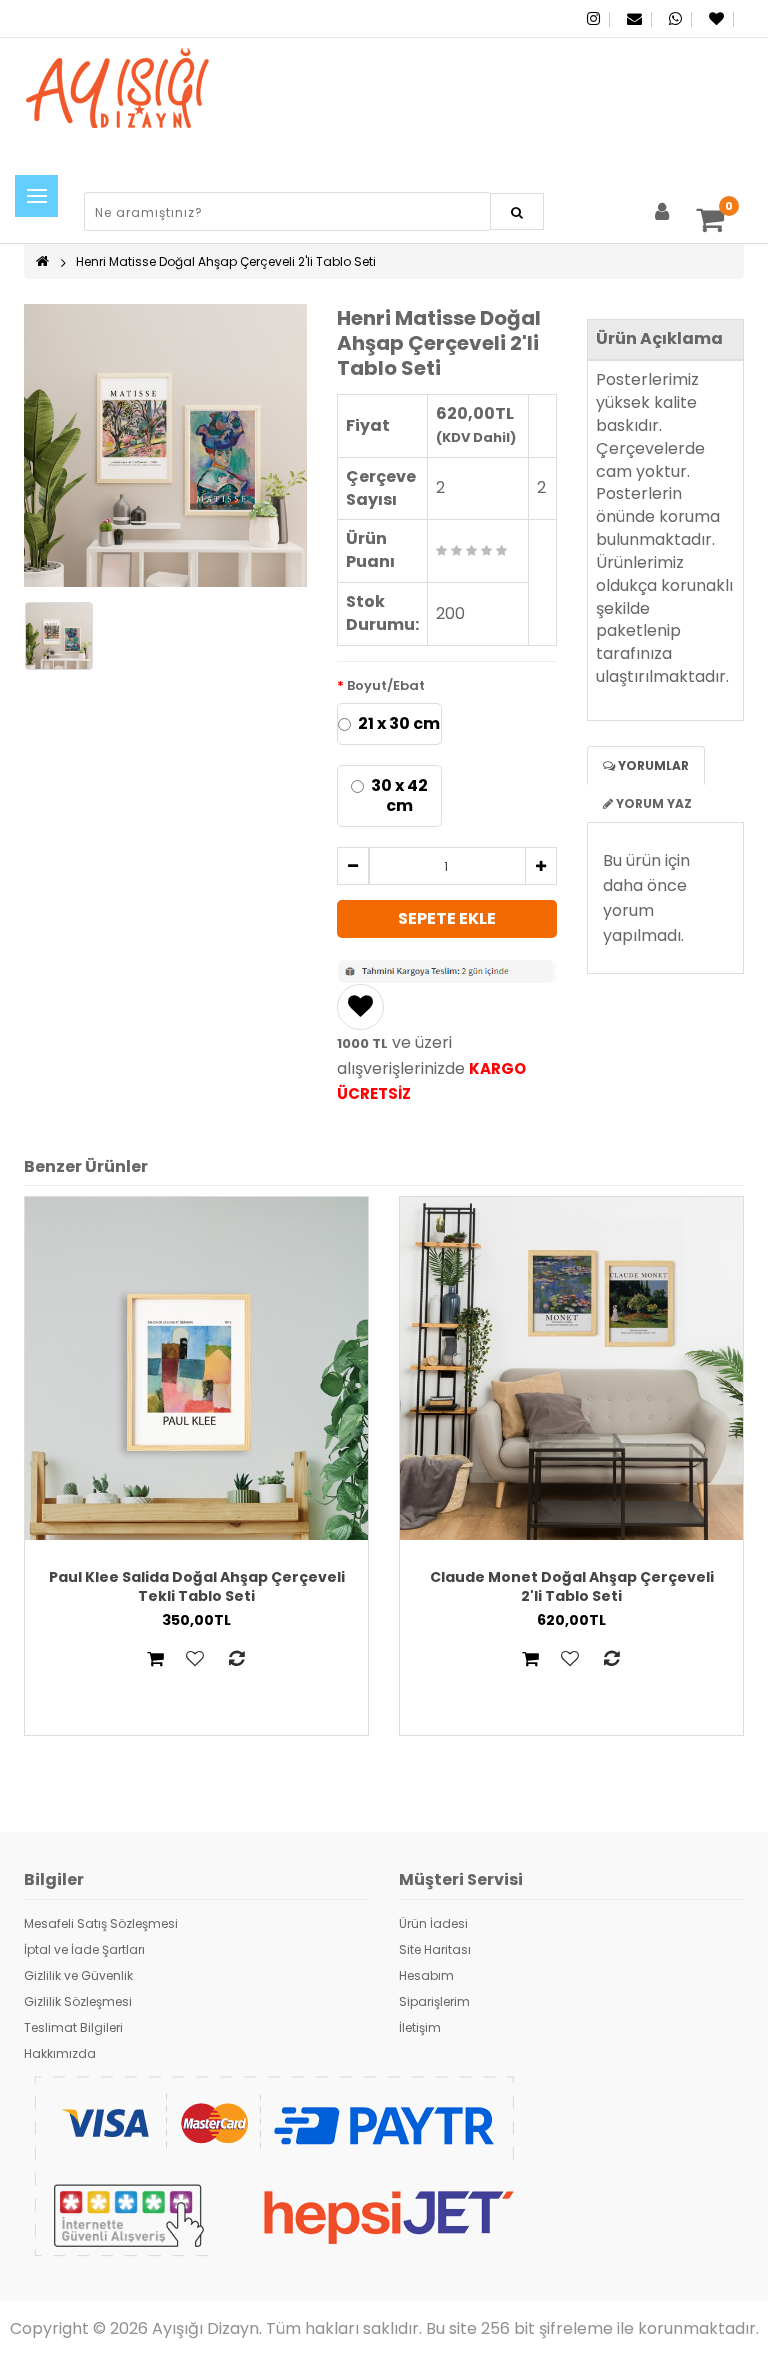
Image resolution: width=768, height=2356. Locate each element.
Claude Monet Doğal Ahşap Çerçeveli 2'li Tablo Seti (572, 1586)
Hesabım (426, 1975)
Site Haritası (435, 1949)
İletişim (420, 2027)
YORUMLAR (652, 765)
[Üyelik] (662, 214)
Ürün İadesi (433, 1923)
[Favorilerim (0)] (715, 18)
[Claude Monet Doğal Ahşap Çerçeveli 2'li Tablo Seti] (571, 1367)
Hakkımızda (60, 2053)
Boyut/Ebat (386, 685)
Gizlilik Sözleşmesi (78, 2001)
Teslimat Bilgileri (73, 2027)
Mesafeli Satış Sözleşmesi (101, 1923)
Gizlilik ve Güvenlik (78, 1975)
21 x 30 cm (399, 724)
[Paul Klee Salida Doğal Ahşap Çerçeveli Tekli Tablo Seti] (196, 1367)
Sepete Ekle (447, 918)
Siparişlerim (434, 2001)
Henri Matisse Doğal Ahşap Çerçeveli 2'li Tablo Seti (226, 261)
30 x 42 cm (399, 796)
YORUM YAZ (652, 803)
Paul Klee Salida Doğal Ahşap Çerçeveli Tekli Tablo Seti (197, 1586)
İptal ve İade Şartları (84, 1949)
